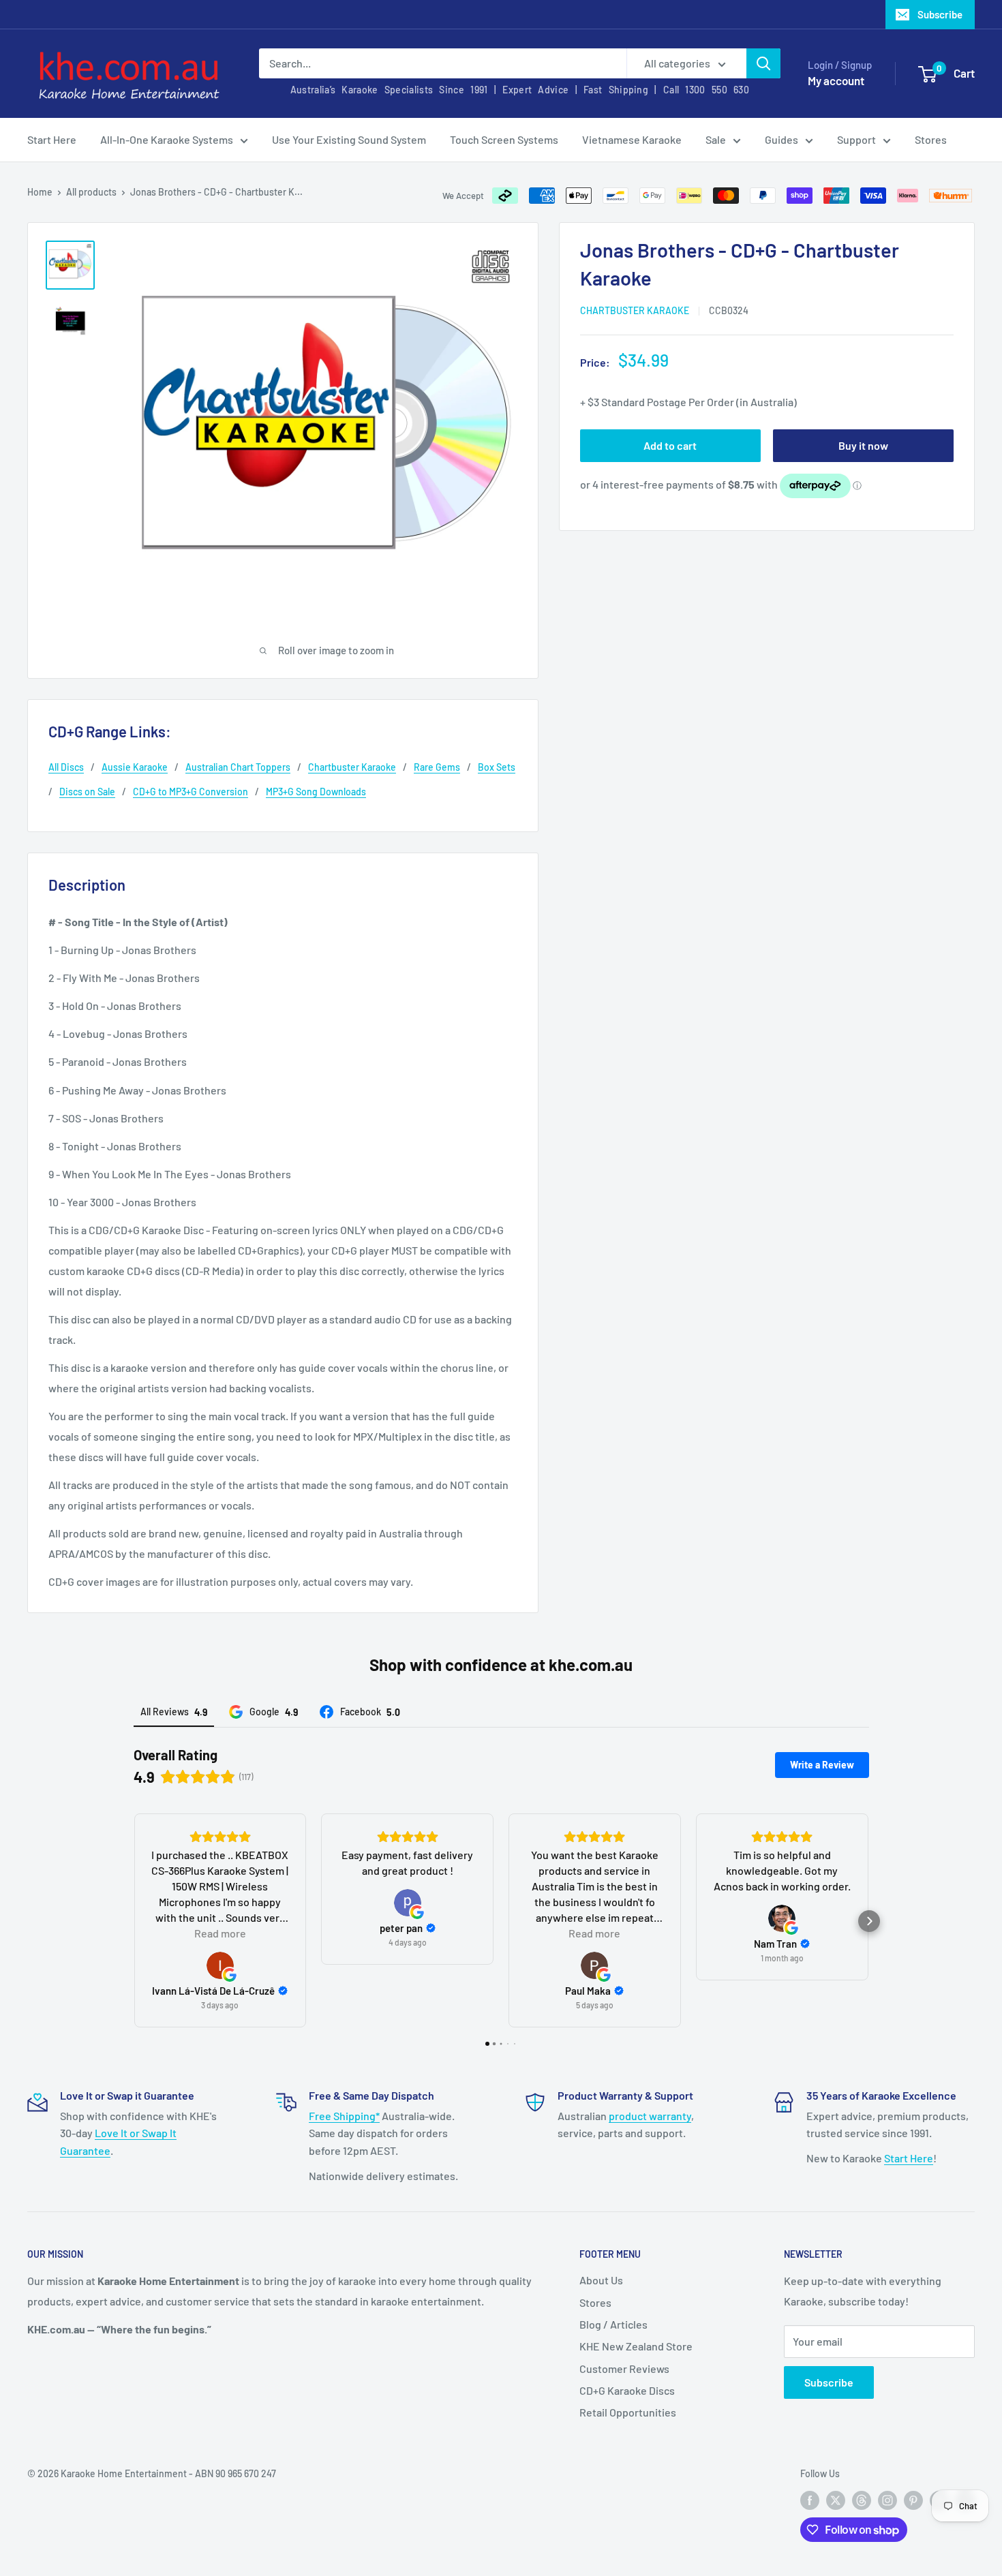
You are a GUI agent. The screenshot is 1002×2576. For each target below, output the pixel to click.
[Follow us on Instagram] (887, 2500)
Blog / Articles (613, 2324)
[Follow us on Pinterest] (913, 2500)
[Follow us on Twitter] (836, 2500)
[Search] (763, 63)
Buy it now (863, 445)
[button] (134, 1921)
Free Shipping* (344, 2116)
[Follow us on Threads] (862, 2500)
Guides (781, 139)
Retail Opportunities (628, 2412)
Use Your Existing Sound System (349, 139)
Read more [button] (220, 1933)
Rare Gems (437, 767)
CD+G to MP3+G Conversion (191, 792)
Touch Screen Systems (504, 139)
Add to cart (670, 445)
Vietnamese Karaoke (632, 139)
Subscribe (940, 14)
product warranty (650, 2116)
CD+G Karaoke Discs (627, 2390)
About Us (601, 2280)
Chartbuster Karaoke (635, 310)
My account (836, 80)
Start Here (52, 139)
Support (856, 139)
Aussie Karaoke (135, 767)
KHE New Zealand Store (636, 2346)
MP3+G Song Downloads (316, 792)
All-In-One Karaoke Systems (167, 139)
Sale (716, 139)
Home (40, 192)
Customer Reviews (624, 2368)
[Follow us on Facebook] (810, 2500)
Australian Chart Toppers (238, 767)
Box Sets (497, 767)
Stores (931, 139)
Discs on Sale (87, 792)
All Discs (66, 767)
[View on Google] (220, 1965)
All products (91, 192)
